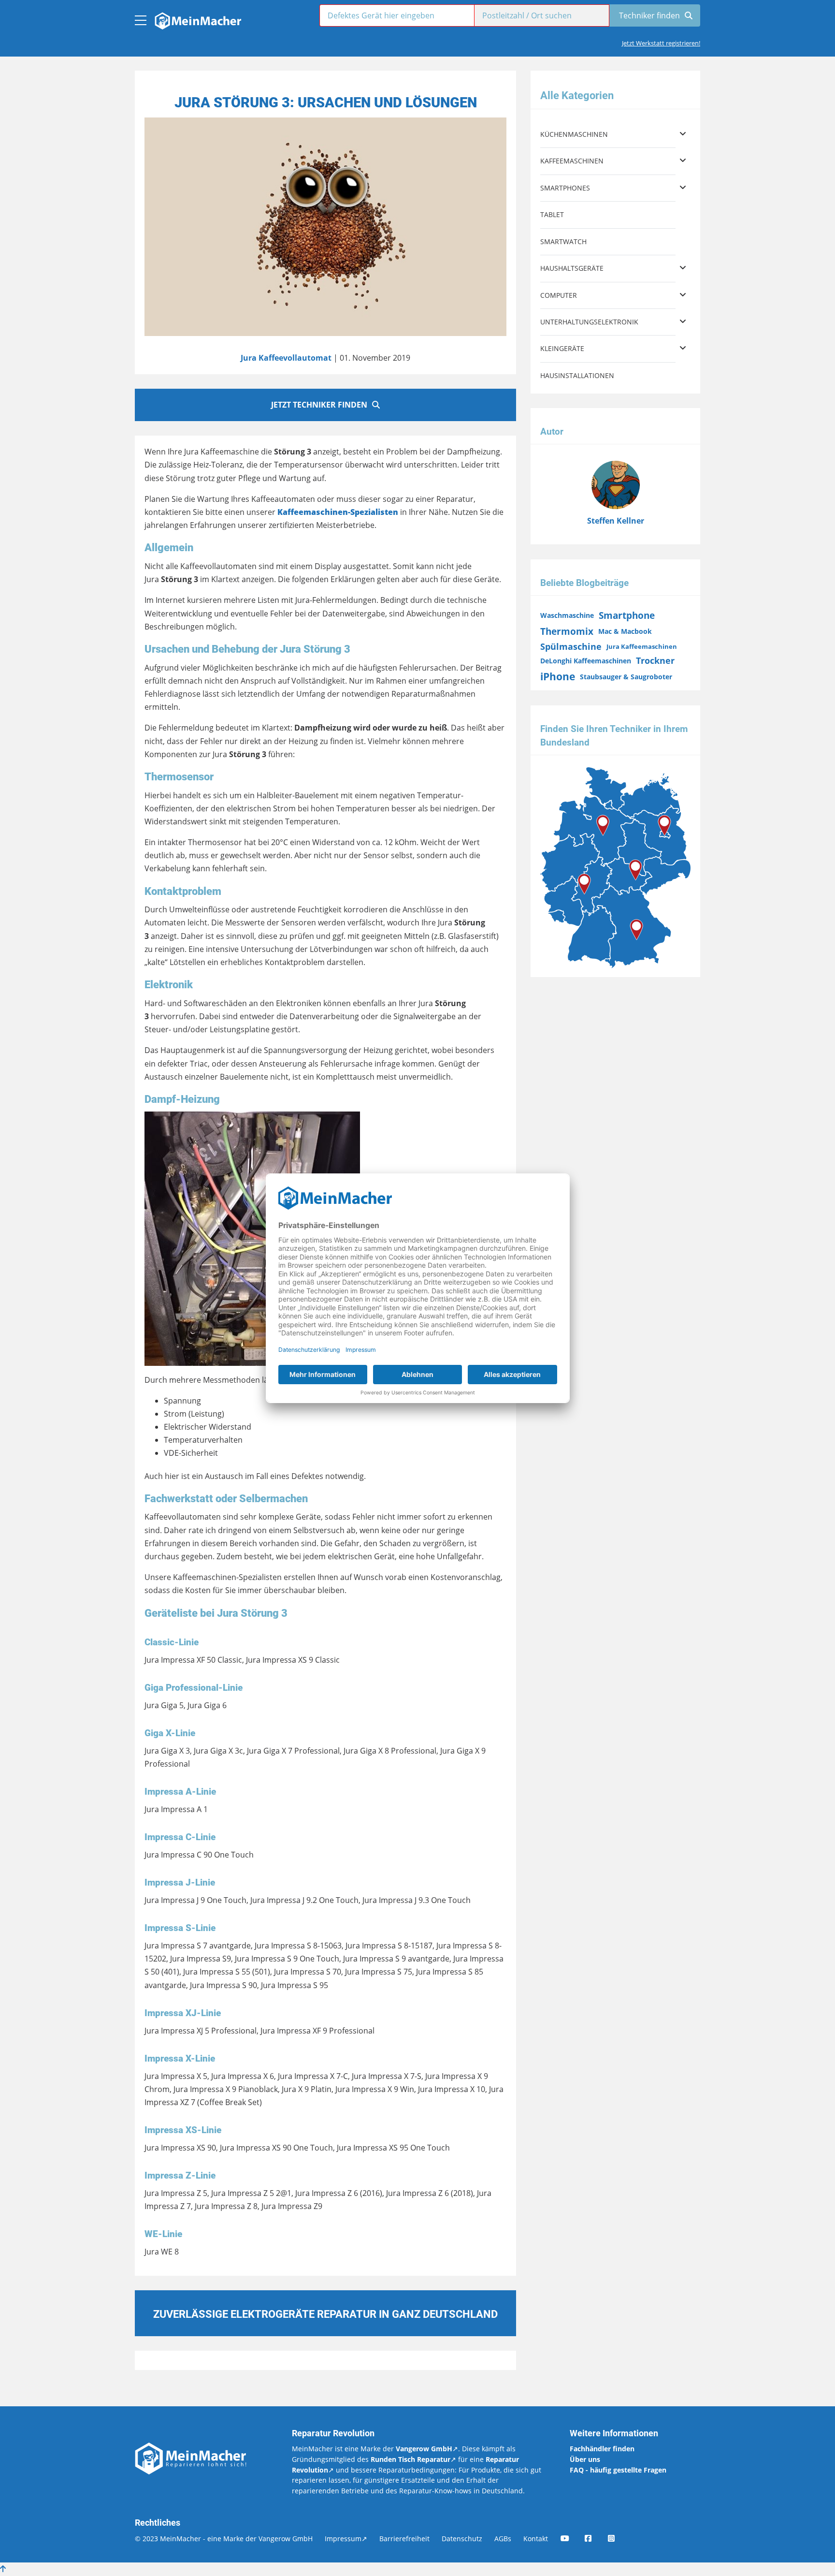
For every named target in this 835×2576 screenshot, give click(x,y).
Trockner (655, 660)
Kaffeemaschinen (572, 161)
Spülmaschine (571, 646)
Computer (559, 295)
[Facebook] (595, 2539)
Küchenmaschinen (574, 134)
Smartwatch (563, 241)
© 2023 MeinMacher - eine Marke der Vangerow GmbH (224, 2539)
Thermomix (567, 631)
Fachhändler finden (602, 2449)
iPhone (558, 676)
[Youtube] (572, 2539)
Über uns (585, 2459)
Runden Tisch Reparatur (410, 2459)
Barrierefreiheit (404, 2539)
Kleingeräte (562, 348)
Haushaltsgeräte (572, 268)
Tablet (552, 214)
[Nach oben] (3, 2569)
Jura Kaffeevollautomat (286, 358)
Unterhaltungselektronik (589, 322)
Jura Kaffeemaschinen (642, 646)
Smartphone (627, 615)
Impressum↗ (346, 2539)
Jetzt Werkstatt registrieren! (661, 43)
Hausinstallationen (577, 375)
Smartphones (565, 188)
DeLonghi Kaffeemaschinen (586, 661)
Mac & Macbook (625, 631)
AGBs (503, 2539)
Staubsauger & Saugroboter (626, 677)
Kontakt (536, 2539)
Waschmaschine (567, 615)
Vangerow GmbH (424, 2449)
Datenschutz (462, 2539)
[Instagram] (618, 2539)
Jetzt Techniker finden (319, 405)
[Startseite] (197, 18)
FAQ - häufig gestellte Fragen (618, 2470)
